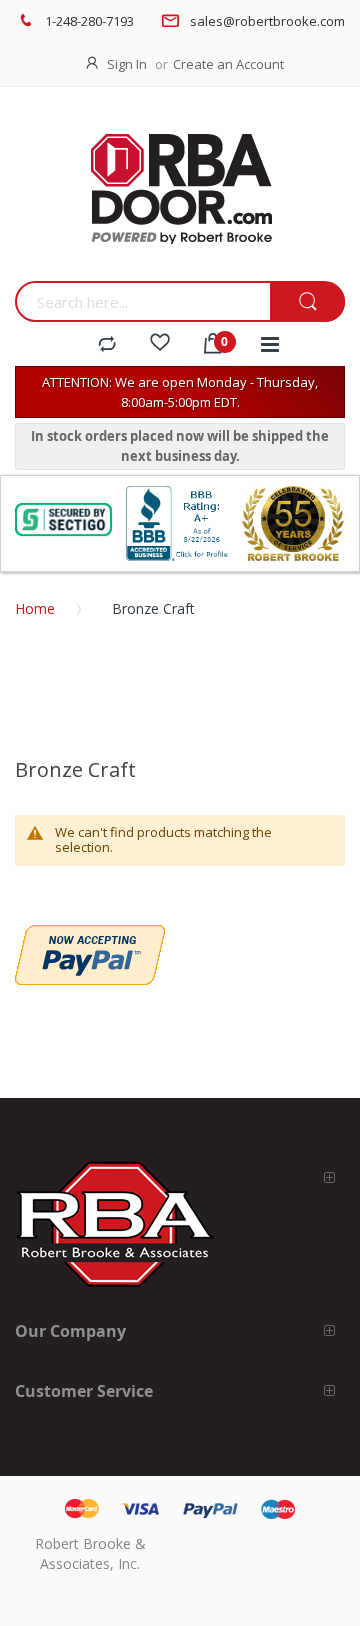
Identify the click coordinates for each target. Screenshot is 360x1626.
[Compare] (107, 345)
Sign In (127, 64)
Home (35, 608)
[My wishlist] (160, 345)
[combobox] (142, 301)
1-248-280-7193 (89, 21)
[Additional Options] (90, 935)
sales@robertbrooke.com (267, 21)
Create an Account (228, 64)
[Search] (307, 302)
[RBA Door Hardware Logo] (180, 189)
